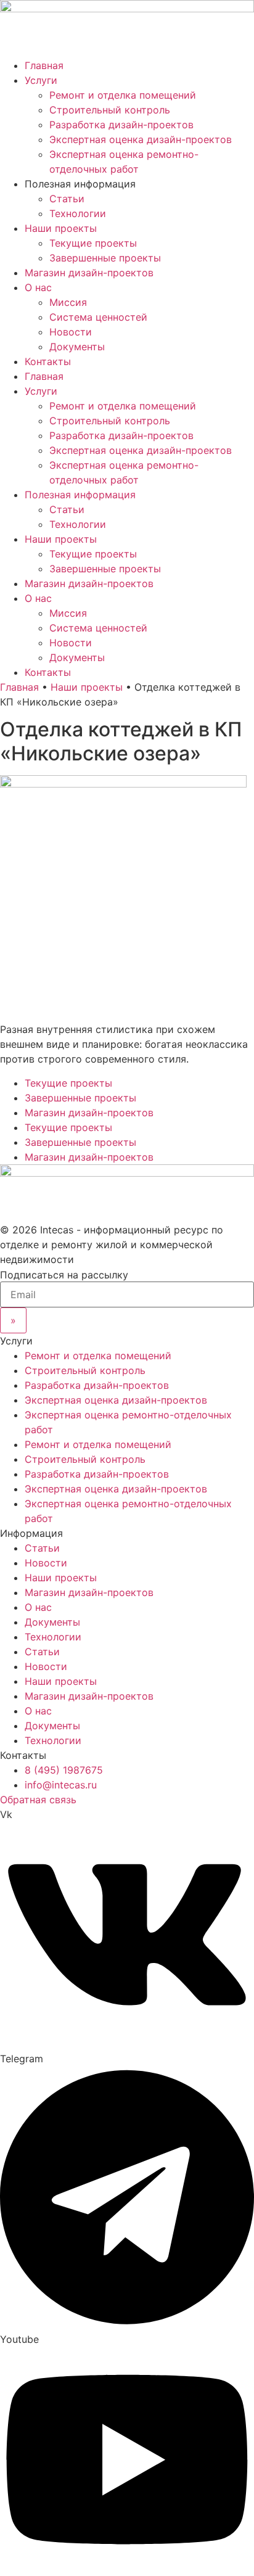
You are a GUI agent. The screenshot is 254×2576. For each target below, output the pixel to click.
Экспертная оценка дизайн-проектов (141, 139)
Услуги (41, 80)
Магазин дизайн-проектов (89, 273)
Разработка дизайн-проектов (121, 125)
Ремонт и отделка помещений (123, 95)
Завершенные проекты (105, 258)
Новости (71, 332)
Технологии (78, 213)
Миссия (68, 302)
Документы (77, 347)
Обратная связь (38, 1800)
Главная (44, 65)
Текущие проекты (93, 243)
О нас (38, 287)
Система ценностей (98, 317)
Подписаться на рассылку (64, 1275)
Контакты (48, 361)
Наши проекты (61, 228)
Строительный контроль (110, 110)
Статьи (67, 199)
